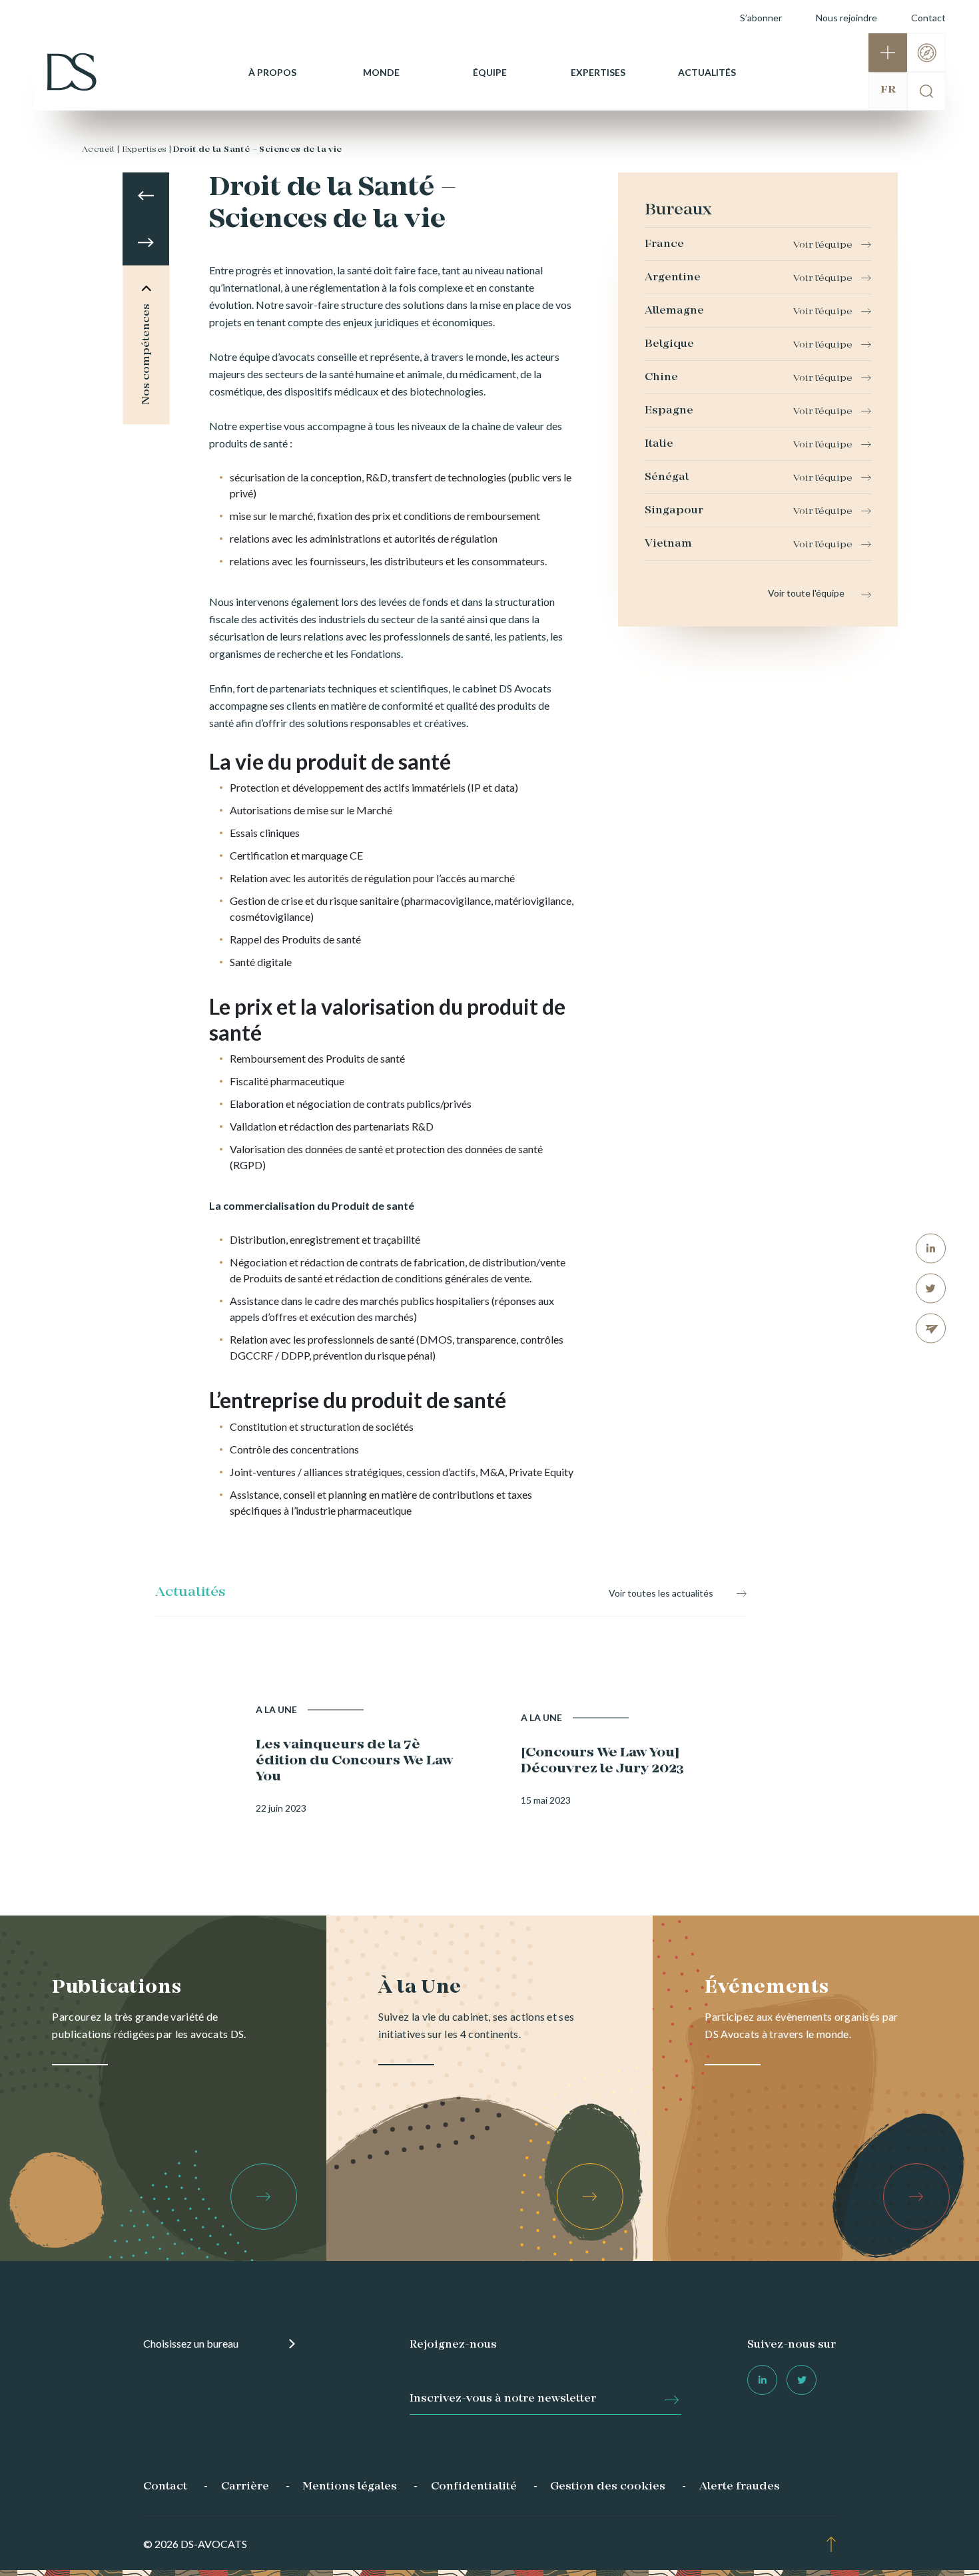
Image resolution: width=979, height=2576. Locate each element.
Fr (888, 90)
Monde (381, 72)
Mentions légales (350, 2487)
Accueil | (101, 150)
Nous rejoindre (846, 18)
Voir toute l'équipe (806, 593)
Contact (928, 18)
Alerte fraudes (740, 2487)
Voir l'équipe (823, 245)
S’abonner (761, 18)
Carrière (245, 2487)
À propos (272, 72)
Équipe (490, 72)
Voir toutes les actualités (661, 1593)
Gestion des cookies (608, 2487)
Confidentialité (474, 2487)
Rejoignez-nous (453, 2345)
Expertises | (147, 150)
